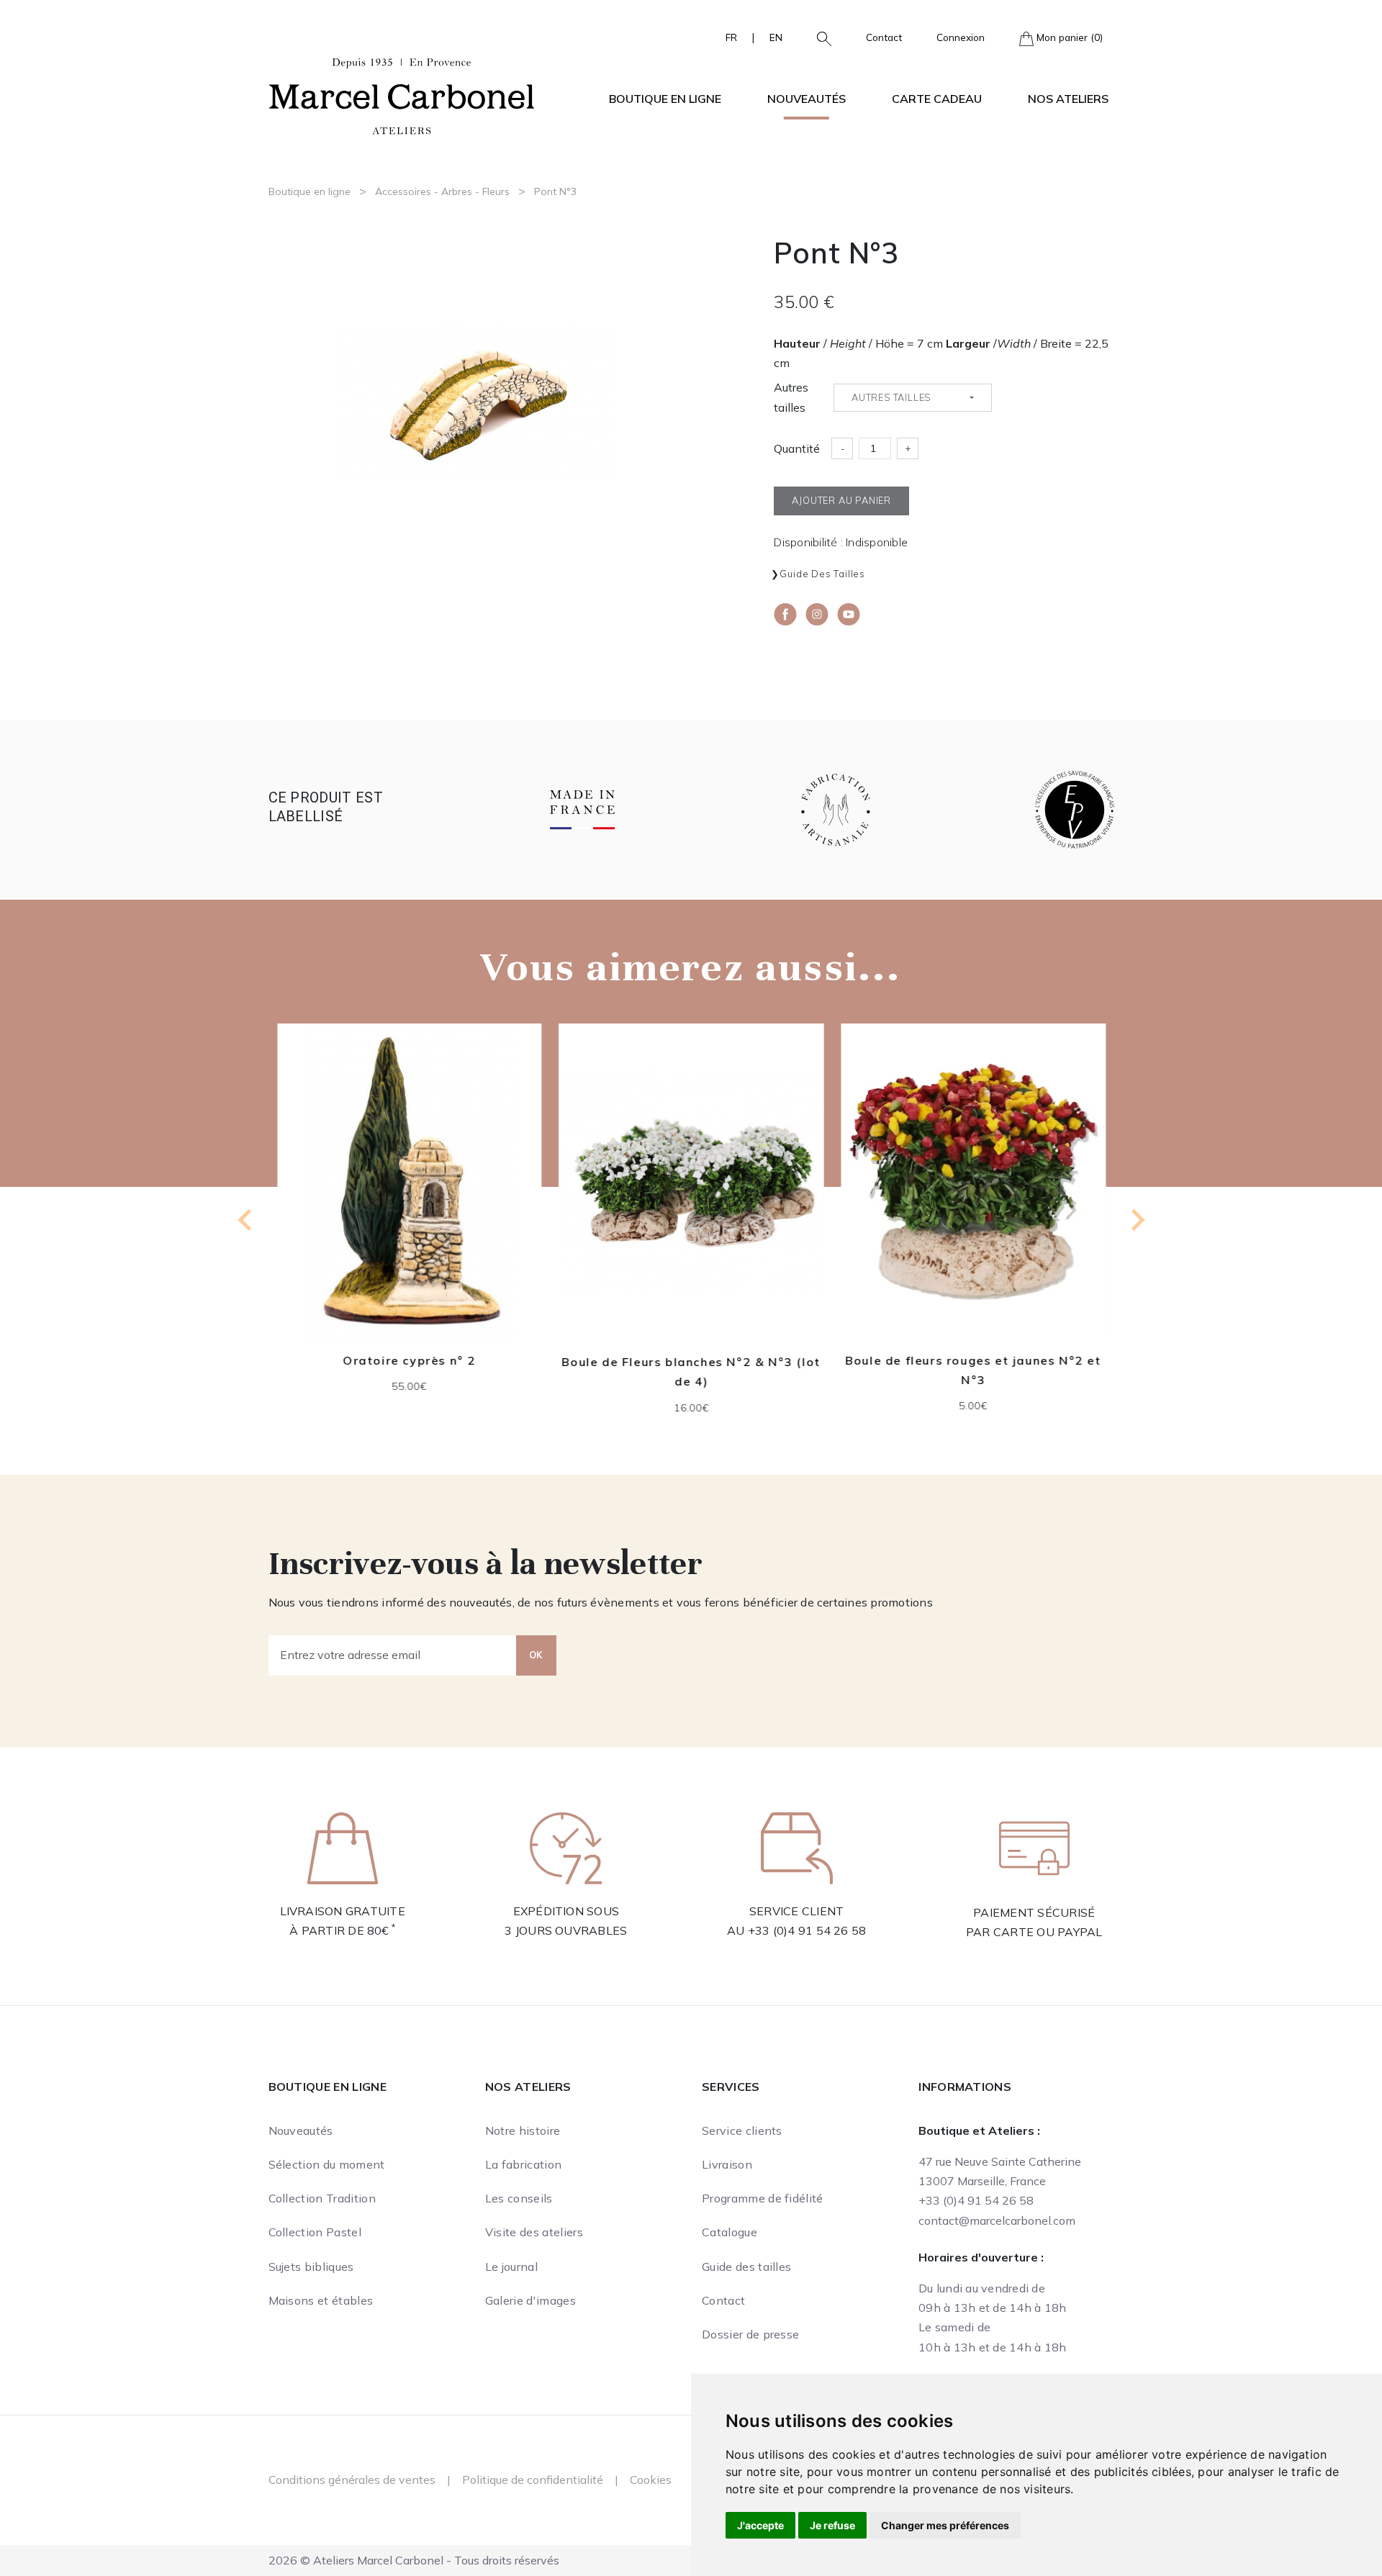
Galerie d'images (530, 2300)
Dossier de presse (750, 2334)
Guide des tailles (822, 574)
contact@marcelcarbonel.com (997, 2220)
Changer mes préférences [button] (945, 2525)
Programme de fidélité (763, 2198)
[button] (818, 37)
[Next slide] (1137, 1220)
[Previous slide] (246, 1220)
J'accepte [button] (760, 2525)
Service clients (742, 2130)
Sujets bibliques (311, 2267)
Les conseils (519, 2198)
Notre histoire (523, 2130)
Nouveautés (807, 99)
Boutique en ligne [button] (665, 99)
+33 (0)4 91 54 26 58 (807, 1930)
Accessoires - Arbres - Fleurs (442, 191)
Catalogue (730, 2232)
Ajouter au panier (410, 1237)
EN (776, 37)
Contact (884, 37)
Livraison (727, 2164)
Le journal (511, 2267)
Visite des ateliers (534, 2232)
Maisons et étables (321, 2300)
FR (731, 37)
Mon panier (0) (1068, 37)
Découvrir (409, 1203)
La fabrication (523, 2164)
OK (536, 1655)
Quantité (797, 448)
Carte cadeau (937, 99)
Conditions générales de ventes (352, 2480)
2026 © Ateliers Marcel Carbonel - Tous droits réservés (414, 2560)
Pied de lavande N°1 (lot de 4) (973, 1360)
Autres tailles (791, 397)
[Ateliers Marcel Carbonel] (402, 94)
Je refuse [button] (832, 2525)
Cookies (651, 2480)
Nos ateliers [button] (1068, 99)
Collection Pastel (315, 2232)
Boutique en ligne (310, 191)
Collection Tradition (322, 2198)
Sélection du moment (327, 2164)
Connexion (961, 37)
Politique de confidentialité (533, 2480)
